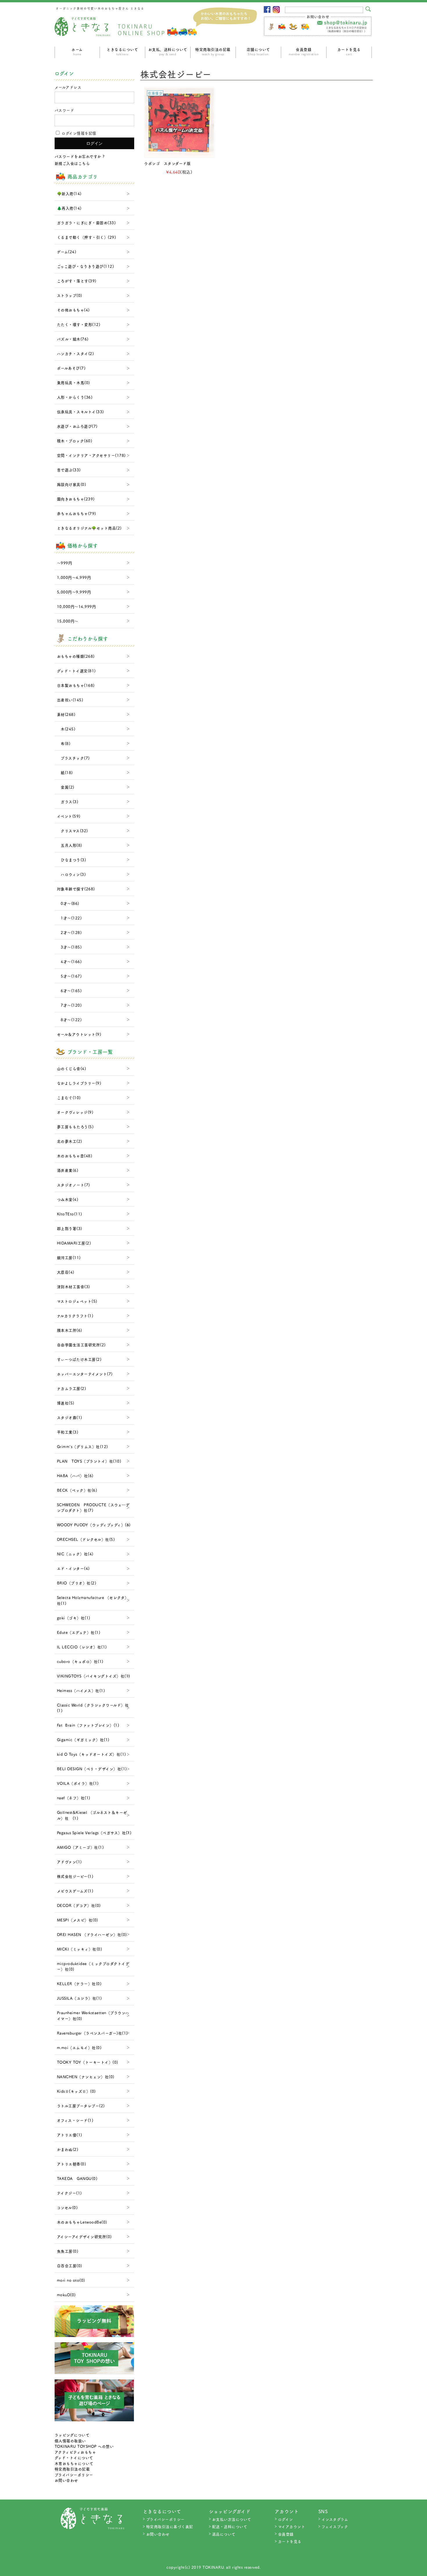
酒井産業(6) (68, 1170)
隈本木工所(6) (70, 1330)
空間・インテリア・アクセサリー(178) (91, 455)
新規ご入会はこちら (72, 163)
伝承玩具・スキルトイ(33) (80, 412)
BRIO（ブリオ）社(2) (77, 1583)
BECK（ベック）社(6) (77, 1490)
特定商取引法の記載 (213, 51)
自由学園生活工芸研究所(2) (81, 1345)
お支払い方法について (232, 2519)
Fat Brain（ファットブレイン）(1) (88, 1725)
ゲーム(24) (67, 252)
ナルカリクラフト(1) (75, 1316)
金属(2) (66, 787)
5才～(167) (69, 976)
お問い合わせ (66, 2480)
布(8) (64, 743)
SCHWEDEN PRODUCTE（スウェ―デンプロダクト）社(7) (93, 1508)
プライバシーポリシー (74, 2475)
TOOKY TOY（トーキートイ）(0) (88, 2062)
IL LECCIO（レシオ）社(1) (82, 1647)
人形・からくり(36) (75, 397)
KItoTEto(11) (70, 1214)
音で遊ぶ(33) (69, 470)
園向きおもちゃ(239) (76, 499)
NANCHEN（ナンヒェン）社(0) (86, 2077)
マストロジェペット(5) (77, 1301)
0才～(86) (68, 903)
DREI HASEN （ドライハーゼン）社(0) (92, 1934)
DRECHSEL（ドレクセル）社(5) (86, 1539)
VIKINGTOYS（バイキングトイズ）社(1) (94, 1676)
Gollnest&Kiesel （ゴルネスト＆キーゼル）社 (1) (92, 1815)
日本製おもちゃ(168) (76, 685)
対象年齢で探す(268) (76, 889)
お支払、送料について (168, 51)
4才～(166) (69, 961)
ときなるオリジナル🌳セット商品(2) (89, 528)
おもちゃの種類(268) (76, 656)
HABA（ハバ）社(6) (75, 1476)
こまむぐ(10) (69, 1098)
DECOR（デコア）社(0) (79, 1905)
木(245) (66, 729)
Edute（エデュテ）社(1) (79, 1632)
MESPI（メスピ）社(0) (78, 1920)
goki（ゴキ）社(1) (74, 1618)
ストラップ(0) (70, 295)
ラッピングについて (72, 2435)
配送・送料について (230, 2526)
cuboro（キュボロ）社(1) (80, 1661)
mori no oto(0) (71, 2280)
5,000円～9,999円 (74, 592)
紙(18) (65, 772)
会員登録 (304, 51)
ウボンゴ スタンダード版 (167, 163)
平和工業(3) (68, 1432)
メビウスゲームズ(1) (75, 1891)
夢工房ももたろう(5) (75, 1127)
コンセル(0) (67, 2207)
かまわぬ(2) (68, 2149)
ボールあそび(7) (71, 368)
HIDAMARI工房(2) (74, 1243)
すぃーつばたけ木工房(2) (79, 1359)
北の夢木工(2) (70, 1141)
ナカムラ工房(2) (72, 1388)
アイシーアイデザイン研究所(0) (84, 2237)
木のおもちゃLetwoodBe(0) (82, 2222)
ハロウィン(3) (71, 874)
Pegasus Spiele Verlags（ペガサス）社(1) (94, 1833)
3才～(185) (69, 947)
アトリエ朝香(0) (72, 2164)
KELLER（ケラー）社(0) (79, 1984)
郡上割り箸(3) (70, 1228)
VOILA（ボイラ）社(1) (78, 1783)
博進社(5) (66, 1403)
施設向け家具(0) (72, 484)
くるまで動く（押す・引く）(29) (87, 237)
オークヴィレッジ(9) (75, 1112)
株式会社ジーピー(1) (75, 1876)
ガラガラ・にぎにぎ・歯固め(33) (86, 223)
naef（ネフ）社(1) (74, 1798)
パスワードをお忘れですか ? (80, 156)
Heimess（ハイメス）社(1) (81, 1690)
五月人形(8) (70, 845)
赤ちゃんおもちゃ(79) (77, 513)
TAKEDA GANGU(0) (77, 2178)
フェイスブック (335, 2526)
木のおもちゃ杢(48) (75, 1156)
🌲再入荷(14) (69, 208)
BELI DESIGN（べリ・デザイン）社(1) (92, 1769)
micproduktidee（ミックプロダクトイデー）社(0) (93, 1966)
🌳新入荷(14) (69, 194)
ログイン (286, 2519)
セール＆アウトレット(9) (79, 1034)
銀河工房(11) (69, 1257)
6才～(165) (69, 991)
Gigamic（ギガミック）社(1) (83, 1740)
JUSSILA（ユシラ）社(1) (79, 1998)
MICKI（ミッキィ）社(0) (80, 1949)
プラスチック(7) (73, 758)
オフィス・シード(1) (75, 2120)
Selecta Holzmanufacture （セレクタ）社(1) (93, 1600)
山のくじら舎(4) (72, 1068)
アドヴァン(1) (69, 1862)
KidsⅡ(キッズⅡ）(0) (76, 2091)
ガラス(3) (68, 802)
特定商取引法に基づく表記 (170, 2526)
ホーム (77, 51)
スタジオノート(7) (73, 1185)
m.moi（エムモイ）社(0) (79, 2048)
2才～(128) (69, 932)
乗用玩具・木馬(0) (73, 383)
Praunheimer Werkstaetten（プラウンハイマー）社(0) (93, 2016)
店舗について (258, 51)
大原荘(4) (66, 1272)
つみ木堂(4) (68, 1199)
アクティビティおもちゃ (75, 2452)
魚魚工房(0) (68, 2251)
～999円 (65, 563)
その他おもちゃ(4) (73, 310)
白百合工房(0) (70, 2266)
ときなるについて (122, 51)
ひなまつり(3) (72, 860)
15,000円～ (68, 621)
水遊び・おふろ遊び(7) (77, 426)
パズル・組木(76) (73, 339)
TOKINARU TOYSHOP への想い (84, 2446)
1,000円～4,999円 (74, 577)
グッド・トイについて (74, 2458)
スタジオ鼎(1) (70, 1417)
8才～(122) (69, 1020)
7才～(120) (69, 1005)
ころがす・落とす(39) (77, 281)
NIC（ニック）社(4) (75, 1554)
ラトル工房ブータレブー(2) (81, 2106)
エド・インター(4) (73, 1568)
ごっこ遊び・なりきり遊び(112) (86, 266)
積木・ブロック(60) (75, 441)
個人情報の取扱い (70, 2441)
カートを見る (349, 51)
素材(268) (66, 714)
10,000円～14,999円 (77, 606)
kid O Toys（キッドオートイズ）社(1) (92, 1754)
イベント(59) (69, 816)
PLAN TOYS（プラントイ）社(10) (89, 1461)
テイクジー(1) (69, 2193)
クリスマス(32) (72, 831)
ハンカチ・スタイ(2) (76, 353)
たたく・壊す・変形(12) (79, 324)
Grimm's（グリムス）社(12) (82, 1446)
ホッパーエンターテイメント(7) (85, 1374)
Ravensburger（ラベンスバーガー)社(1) (92, 2033)
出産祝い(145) (70, 700)
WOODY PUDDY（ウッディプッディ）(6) (94, 1525)
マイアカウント (292, 2526)
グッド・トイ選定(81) (76, 671)
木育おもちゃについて (74, 2463)
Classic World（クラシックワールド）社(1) (93, 1708)
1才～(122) (69, 918)
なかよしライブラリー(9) (79, 1083)
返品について (224, 2534)
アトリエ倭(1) (70, 2135)
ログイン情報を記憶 (78, 133)
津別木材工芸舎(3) (73, 1287)
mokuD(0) (66, 2295)
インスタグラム (335, 2519)
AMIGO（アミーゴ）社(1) (80, 1847)
